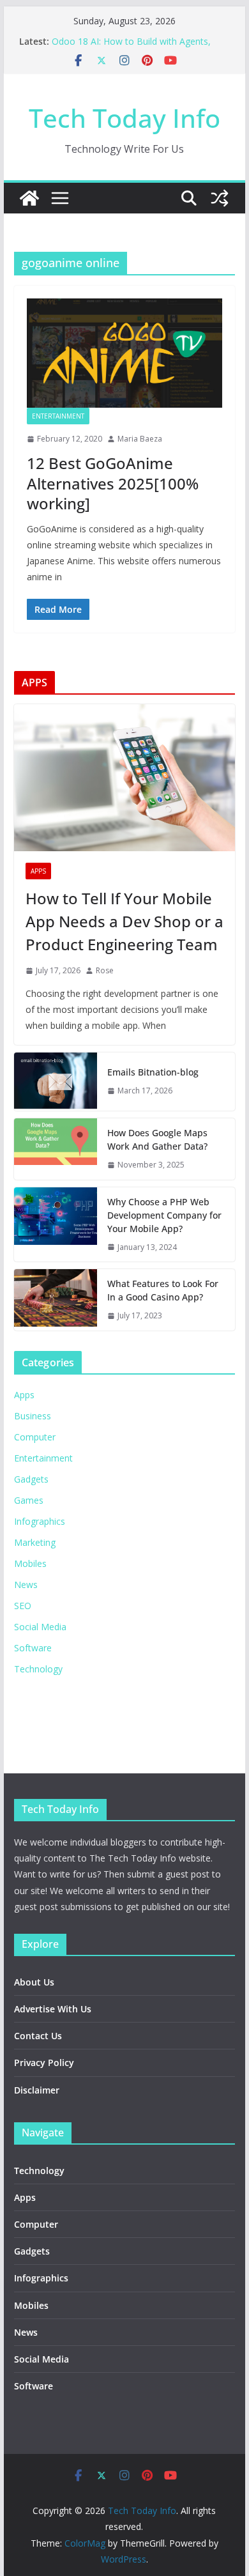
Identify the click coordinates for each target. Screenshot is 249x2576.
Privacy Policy (44, 2063)
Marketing (35, 1542)
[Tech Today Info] (29, 198)
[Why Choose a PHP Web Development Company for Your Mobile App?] (56, 1225)
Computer (35, 1437)
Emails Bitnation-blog (153, 1072)
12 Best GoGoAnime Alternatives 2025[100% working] (113, 483)
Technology (38, 1669)
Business (33, 1416)
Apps (38, 871)
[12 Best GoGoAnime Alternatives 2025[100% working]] (124, 353)
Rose (105, 970)
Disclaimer (37, 2090)
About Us (34, 1982)
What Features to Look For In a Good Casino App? (163, 1290)
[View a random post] (220, 198)
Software (33, 1648)
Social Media (40, 1627)
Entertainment (58, 416)
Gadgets (31, 1479)
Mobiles (30, 1563)
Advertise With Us (53, 2009)
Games (29, 1500)
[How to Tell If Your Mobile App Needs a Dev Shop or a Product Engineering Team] (124, 778)
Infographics (40, 1521)
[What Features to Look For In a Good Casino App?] (56, 1300)
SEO (23, 1606)
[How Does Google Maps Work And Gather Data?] (56, 1149)
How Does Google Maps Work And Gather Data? (157, 1139)
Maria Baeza (140, 439)
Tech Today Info (124, 118)
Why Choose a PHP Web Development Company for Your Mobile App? (164, 1215)
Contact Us (38, 2036)
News (26, 1585)
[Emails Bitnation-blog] (56, 1082)
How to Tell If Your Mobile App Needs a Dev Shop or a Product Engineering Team (124, 921)
